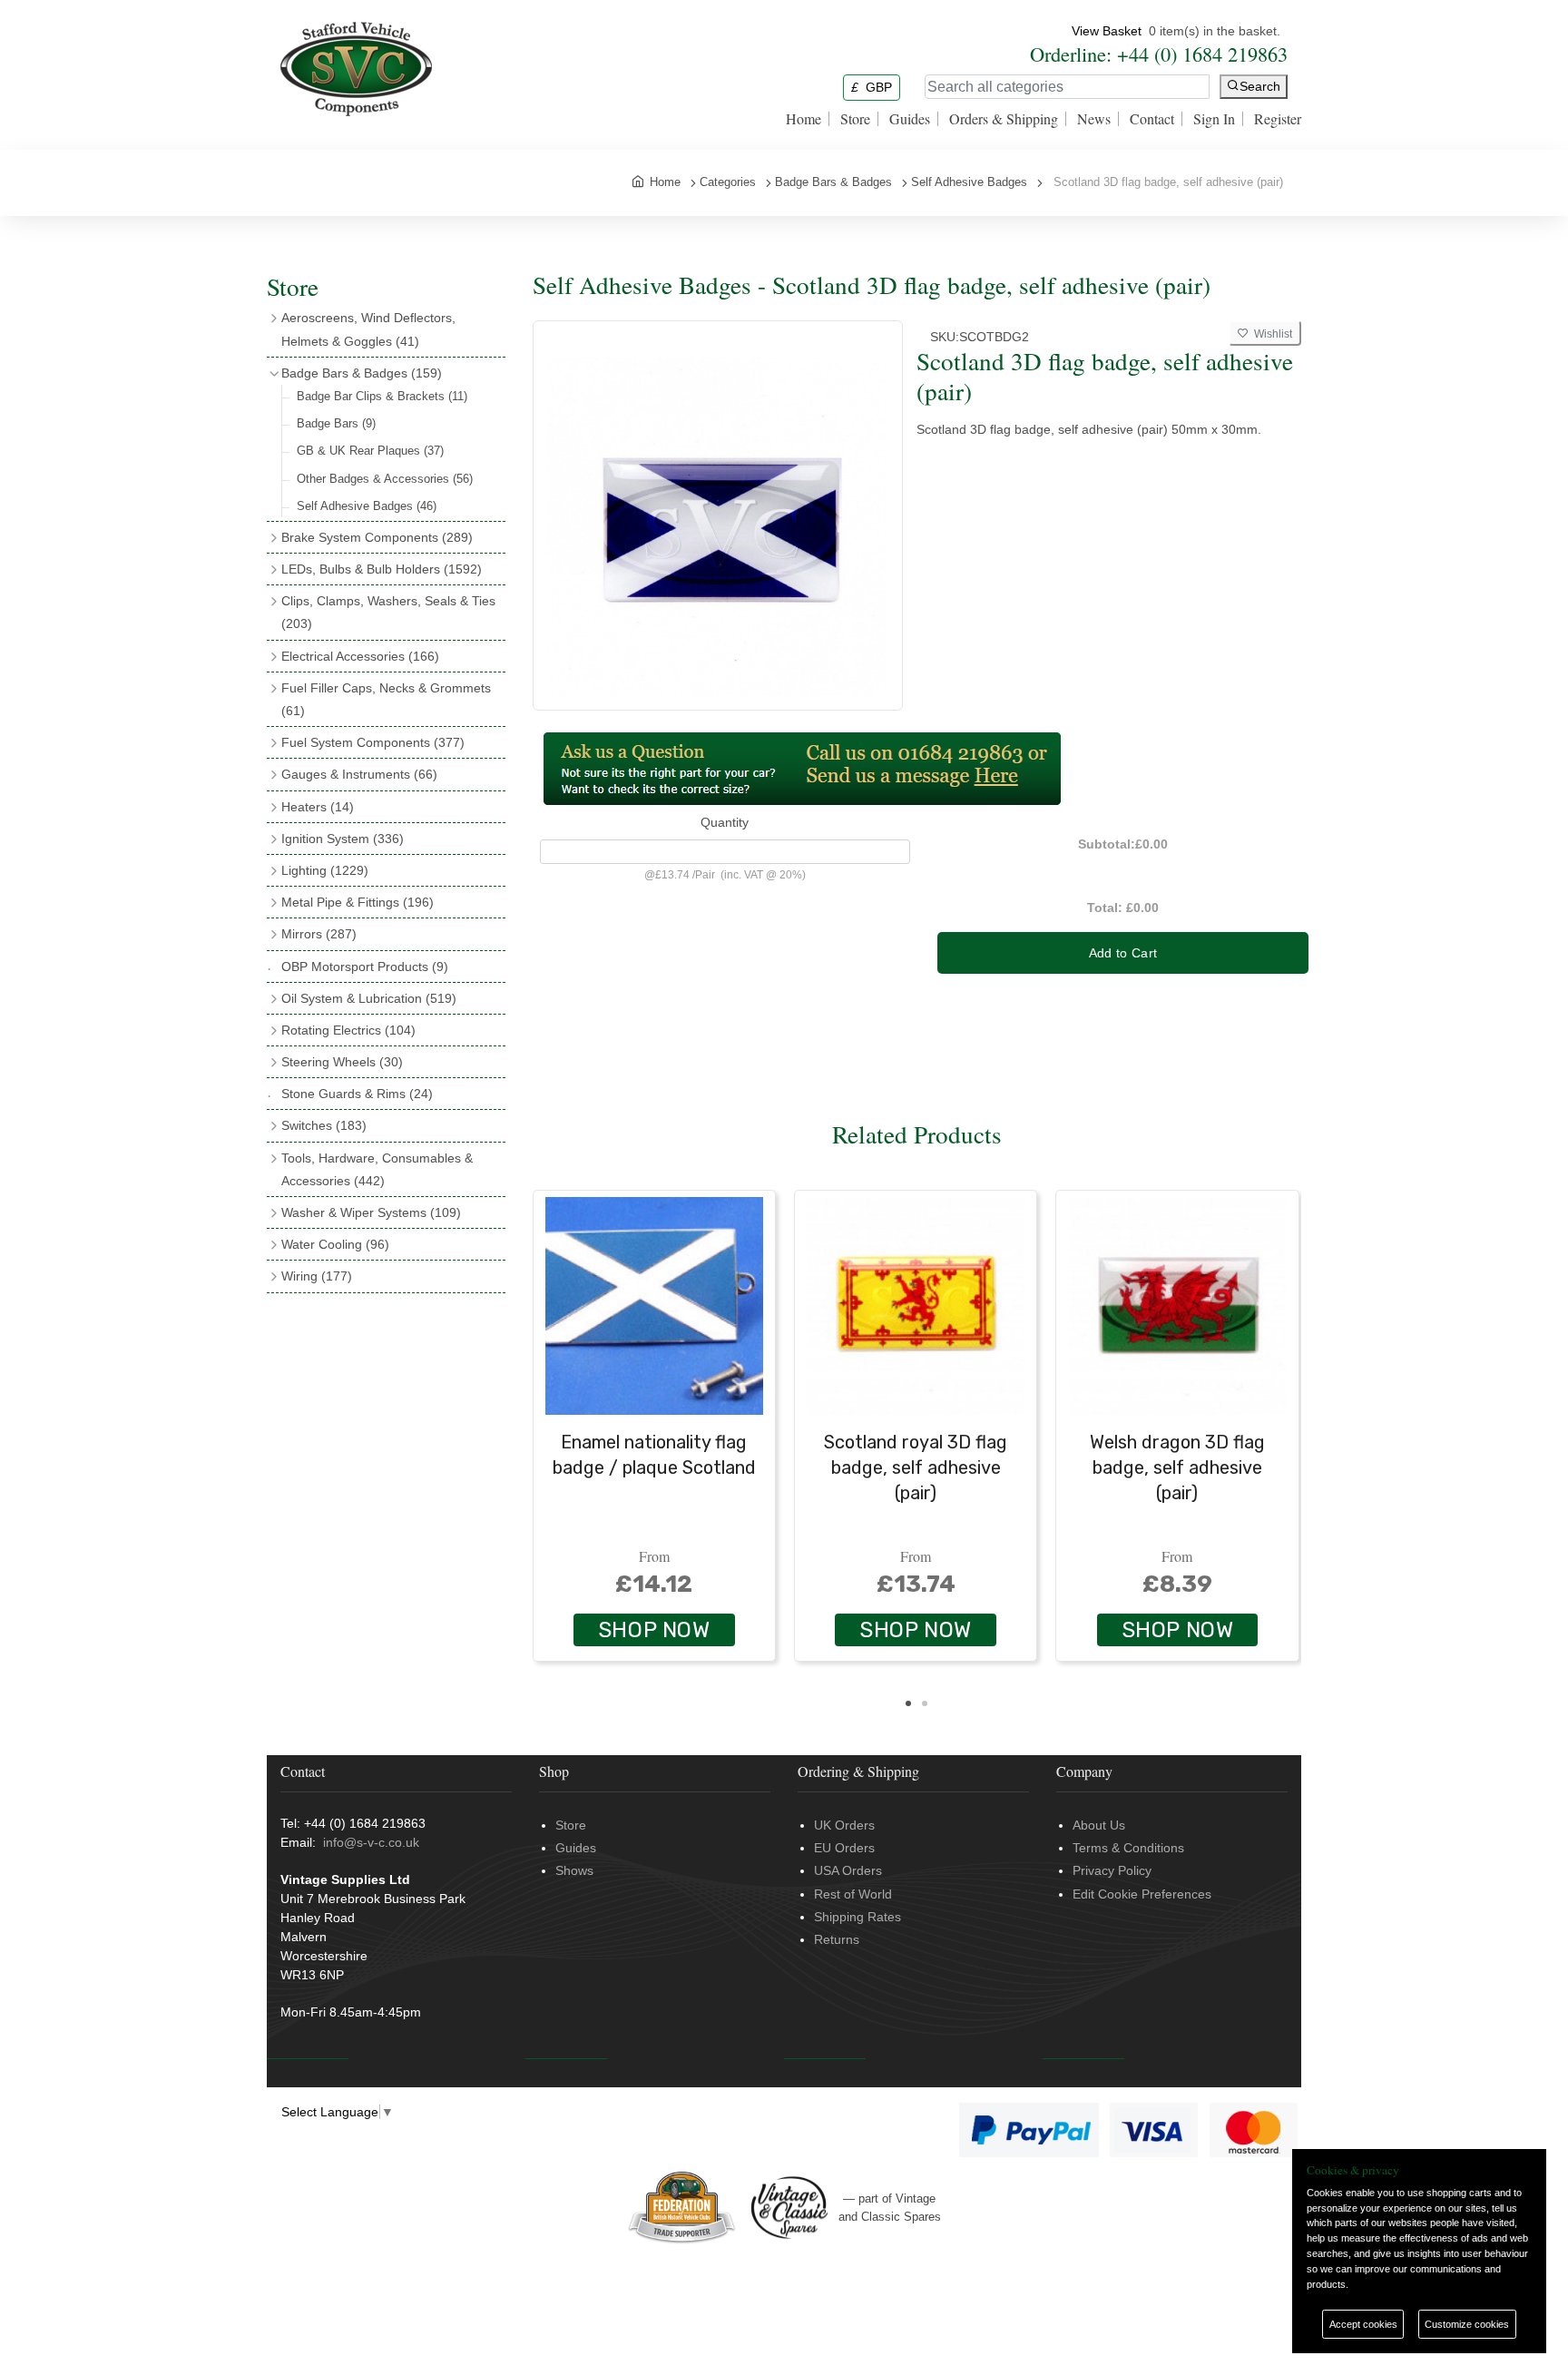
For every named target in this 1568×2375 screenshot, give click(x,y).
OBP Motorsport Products (365, 967)
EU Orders (844, 1848)
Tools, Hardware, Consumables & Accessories (377, 1169)
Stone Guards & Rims (357, 1094)
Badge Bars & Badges (362, 373)
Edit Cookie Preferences (1142, 1894)
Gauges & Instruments (359, 774)
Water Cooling (335, 1244)
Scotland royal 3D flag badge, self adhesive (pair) (916, 1467)
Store (855, 119)
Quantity (725, 822)
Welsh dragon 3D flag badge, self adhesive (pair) (1177, 1467)
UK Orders (844, 1825)
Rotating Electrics (348, 1030)
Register (1278, 119)
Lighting (325, 870)
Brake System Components (377, 537)
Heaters (318, 807)
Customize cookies (1467, 2324)
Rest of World (853, 1894)
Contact (1152, 119)
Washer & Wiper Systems (371, 1212)
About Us (1099, 1825)
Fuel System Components (373, 742)
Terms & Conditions (1128, 1848)
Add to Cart (1123, 953)
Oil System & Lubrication (369, 998)
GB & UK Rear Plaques (370, 451)
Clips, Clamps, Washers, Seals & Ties (388, 612)
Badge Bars (336, 423)
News (1094, 119)
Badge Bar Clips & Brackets (382, 396)
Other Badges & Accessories (385, 479)
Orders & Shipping (1004, 119)
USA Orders (848, 1870)
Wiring (317, 1276)
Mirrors (319, 934)
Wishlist (1270, 334)
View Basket (1107, 31)
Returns (837, 1939)
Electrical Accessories (360, 656)
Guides (910, 119)
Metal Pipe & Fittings (358, 902)
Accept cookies (1363, 2324)
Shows (574, 1870)
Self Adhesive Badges (367, 506)
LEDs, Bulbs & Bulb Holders (382, 569)
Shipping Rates (857, 1917)
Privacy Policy (1112, 1870)
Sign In (1214, 119)
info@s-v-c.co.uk (371, 1842)
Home (804, 119)
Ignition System (343, 839)
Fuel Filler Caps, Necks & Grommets (386, 699)
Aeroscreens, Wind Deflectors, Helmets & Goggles (368, 329)
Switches (324, 1125)
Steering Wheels (342, 1062)
